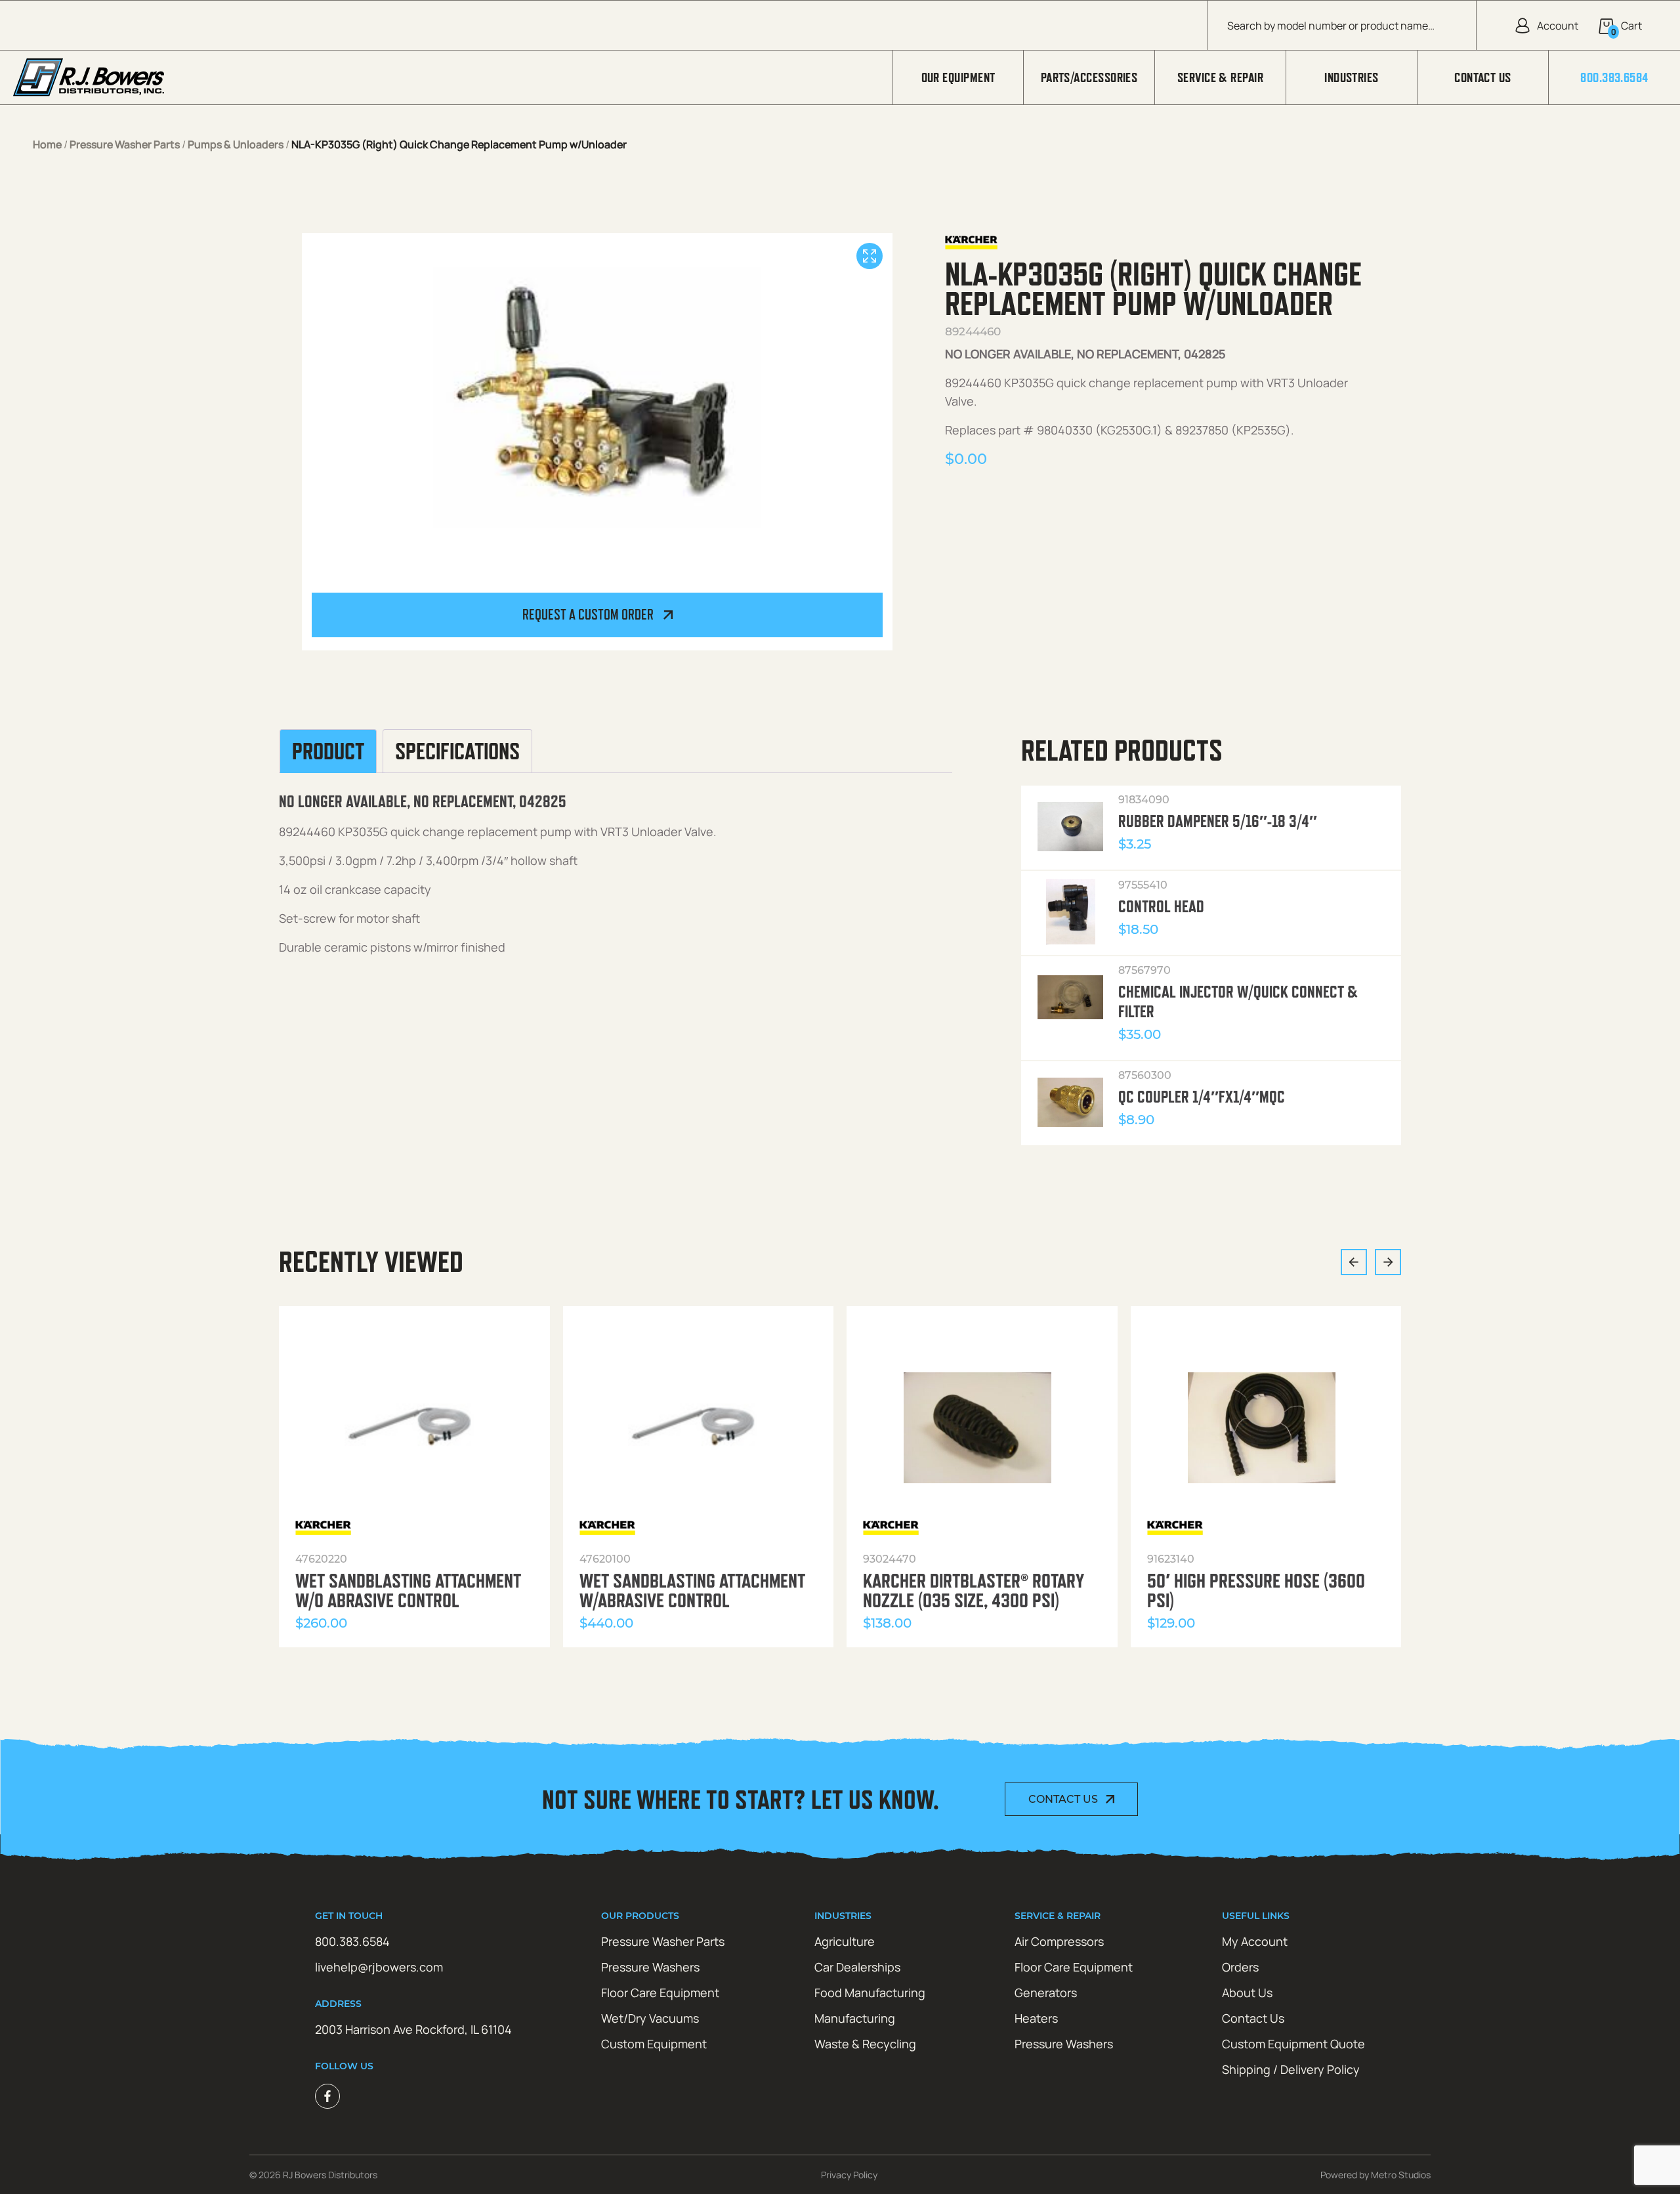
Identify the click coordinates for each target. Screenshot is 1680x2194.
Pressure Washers (650, 1967)
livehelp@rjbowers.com (379, 1967)
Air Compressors (1059, 1941)
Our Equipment (958, 77)
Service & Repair (1220, 77)
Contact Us (1483, 77)
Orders (1240, 1967)
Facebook (327, 2096)
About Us (1247, 1993)
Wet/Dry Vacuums (650, 2018)
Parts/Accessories (1089, 77)
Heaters (1036, 2018)
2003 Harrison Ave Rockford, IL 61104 (413, 2029)
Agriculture (845, 1941)
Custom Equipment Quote (1293, 2044)
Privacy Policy (849, 2175)
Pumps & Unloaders (236, 144)
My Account (1255, 1941)
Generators (1046, 1993)
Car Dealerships (857, 1967)
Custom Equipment (654, 2044)
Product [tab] (328, 751)
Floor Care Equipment (660, 1993)
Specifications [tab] (457, 751)
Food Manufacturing (870, 1993)
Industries (1352, 77)
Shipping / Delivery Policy (1291, 2069)
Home (47, 144)
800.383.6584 (1614, 77)
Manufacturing (855, 2018)
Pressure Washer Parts (125, 144)
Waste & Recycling (865, 2044)
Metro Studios (1401, 2175)
